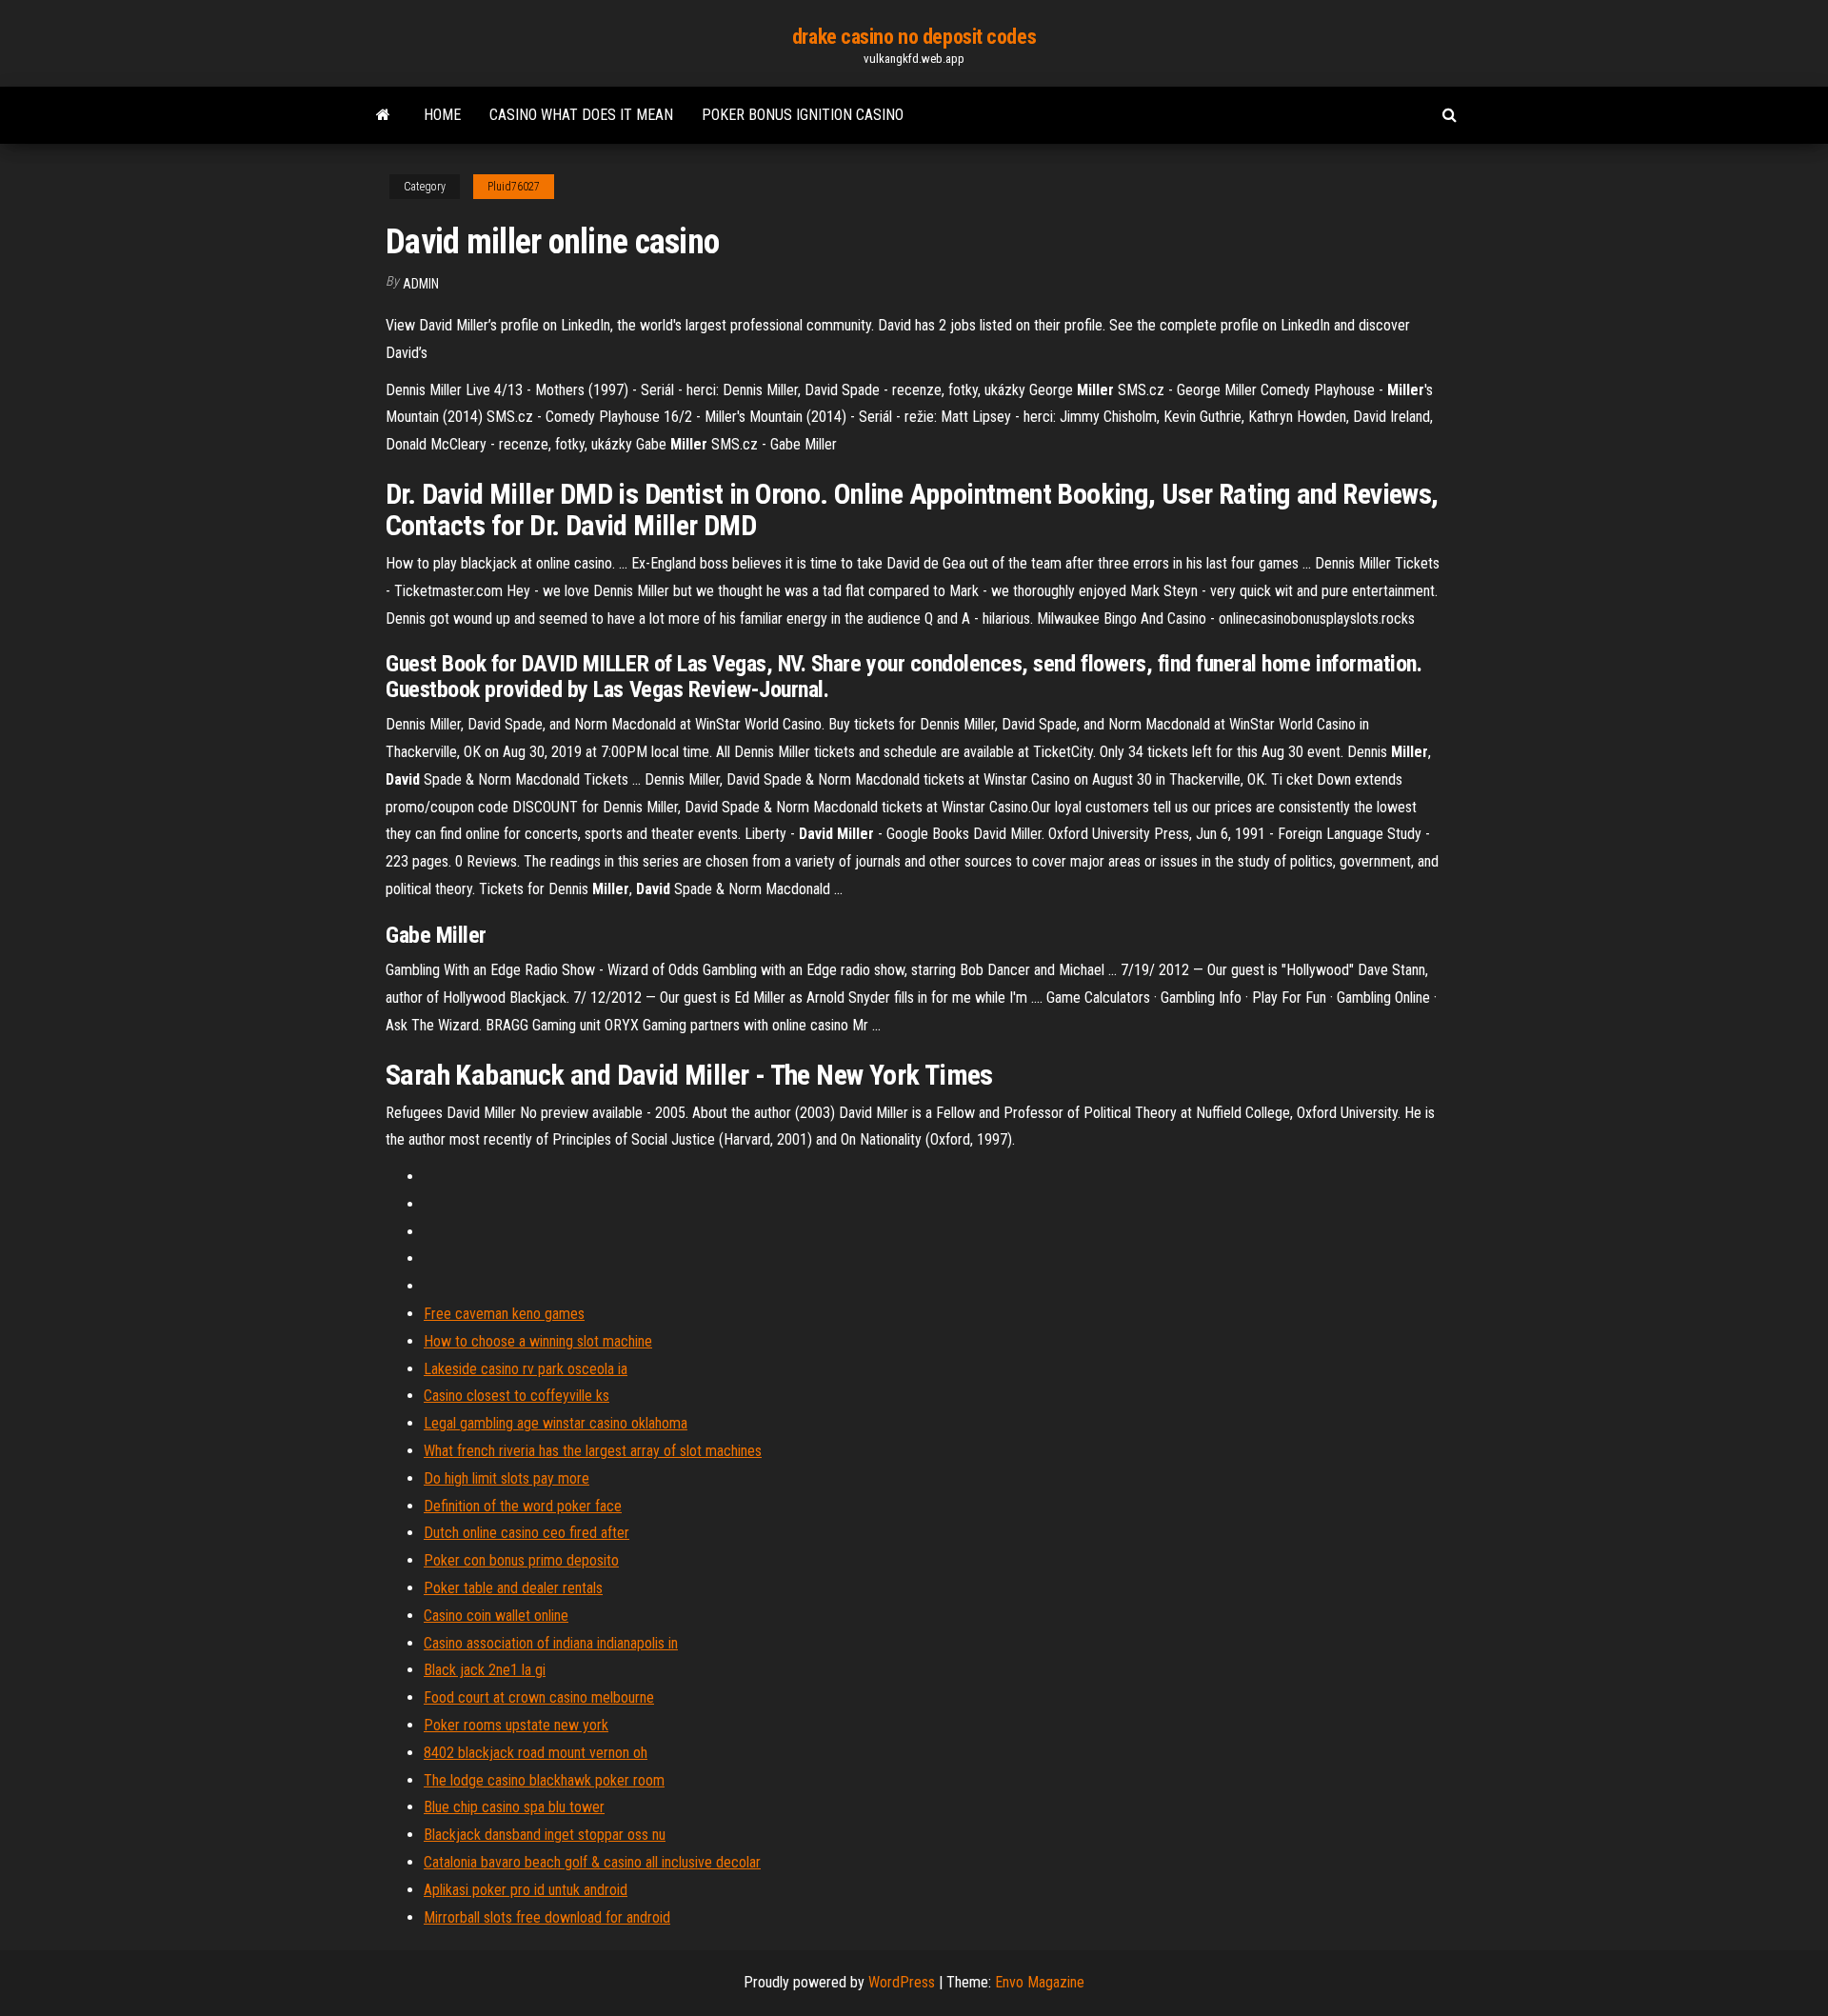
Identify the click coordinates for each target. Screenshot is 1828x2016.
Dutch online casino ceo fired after (527, 1533)
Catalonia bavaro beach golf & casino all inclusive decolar (592, 1862)
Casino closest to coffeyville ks (517, 1396)
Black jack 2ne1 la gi (485, 1670)
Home (442, 115)
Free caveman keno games (504, 1314)
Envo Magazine (1040, 1982)
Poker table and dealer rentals (513, 1588)
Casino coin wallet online (496, 1616)
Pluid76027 (514, 187)
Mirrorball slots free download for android (547, 1917)
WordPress (902, 1982)
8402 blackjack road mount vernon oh (536, 1753)
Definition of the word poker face (523, 1506)
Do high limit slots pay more (507, 1478)
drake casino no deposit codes (914, 37)
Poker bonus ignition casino (803, 115)
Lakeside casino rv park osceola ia (526, 1369)
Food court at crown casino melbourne (539, 1697)
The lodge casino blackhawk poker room (544, 1780)
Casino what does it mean (581, 115)
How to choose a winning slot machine (538, 1341)
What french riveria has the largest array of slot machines (593, 1451)
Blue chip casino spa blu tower (514, 1807)
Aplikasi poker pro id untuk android (526, 1890)
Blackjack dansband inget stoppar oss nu (545, 1835)
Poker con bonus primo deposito (521, 1560)
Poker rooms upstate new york (516, 1725)
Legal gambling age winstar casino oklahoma (556, 1423)
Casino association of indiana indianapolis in (551, 1643)
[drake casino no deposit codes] (383, 115)
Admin (421, 284)
